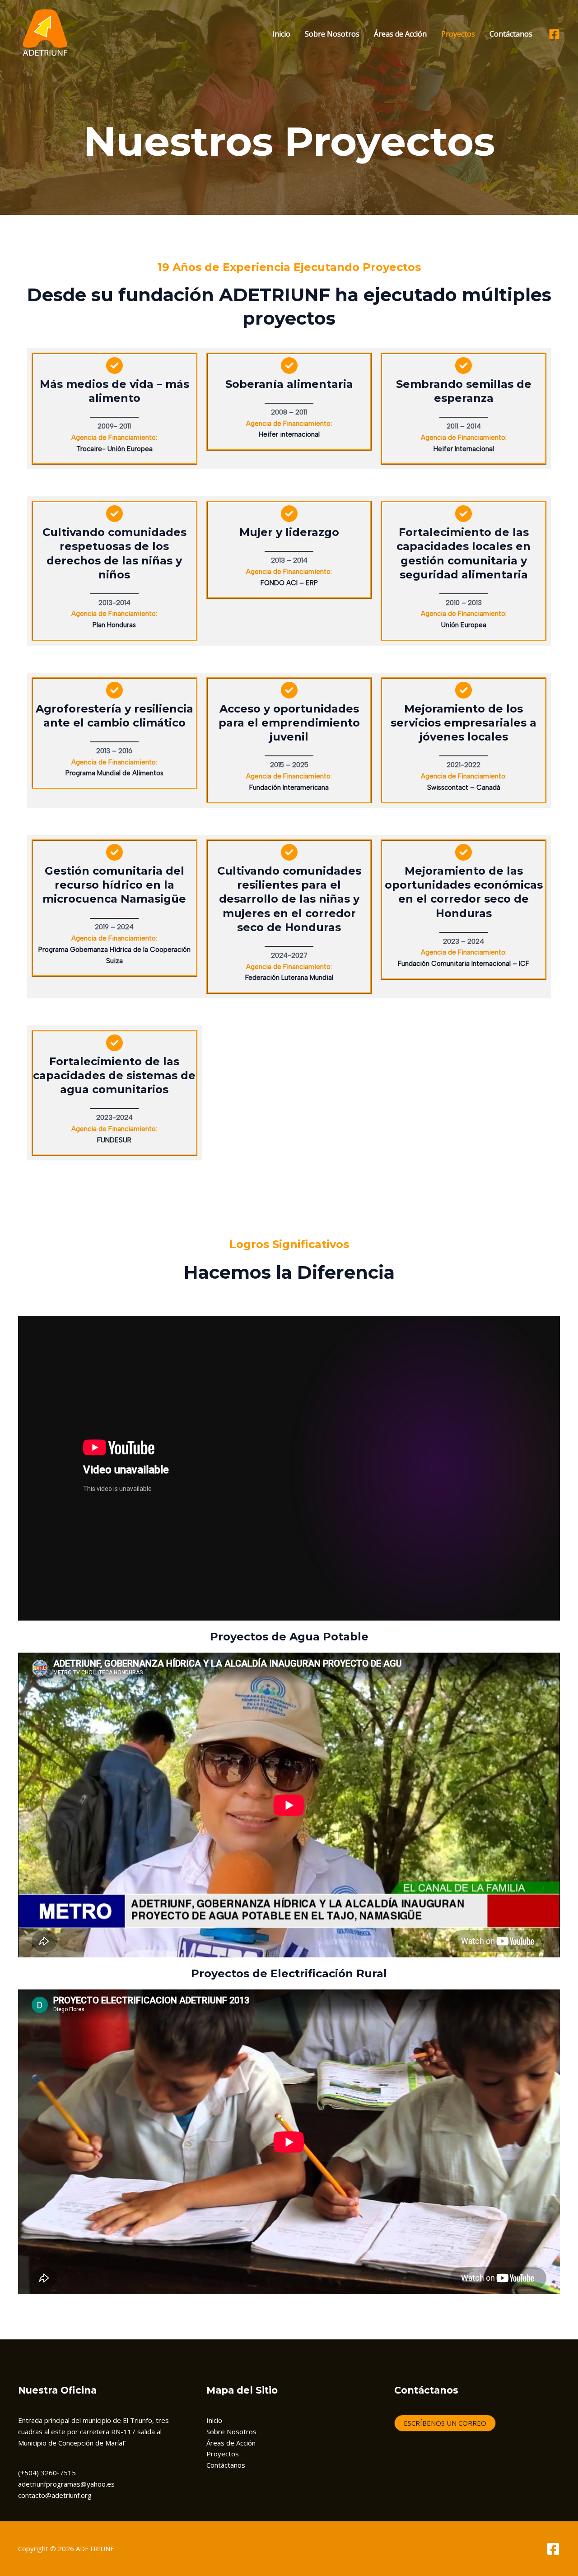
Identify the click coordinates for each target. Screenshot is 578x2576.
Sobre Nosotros (332, 34)
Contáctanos (511, 34)
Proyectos (458, 34)
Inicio (281, 34)
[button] (445, 2423)
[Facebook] (554, 34)
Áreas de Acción (400, 34)
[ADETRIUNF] (45, 33)
